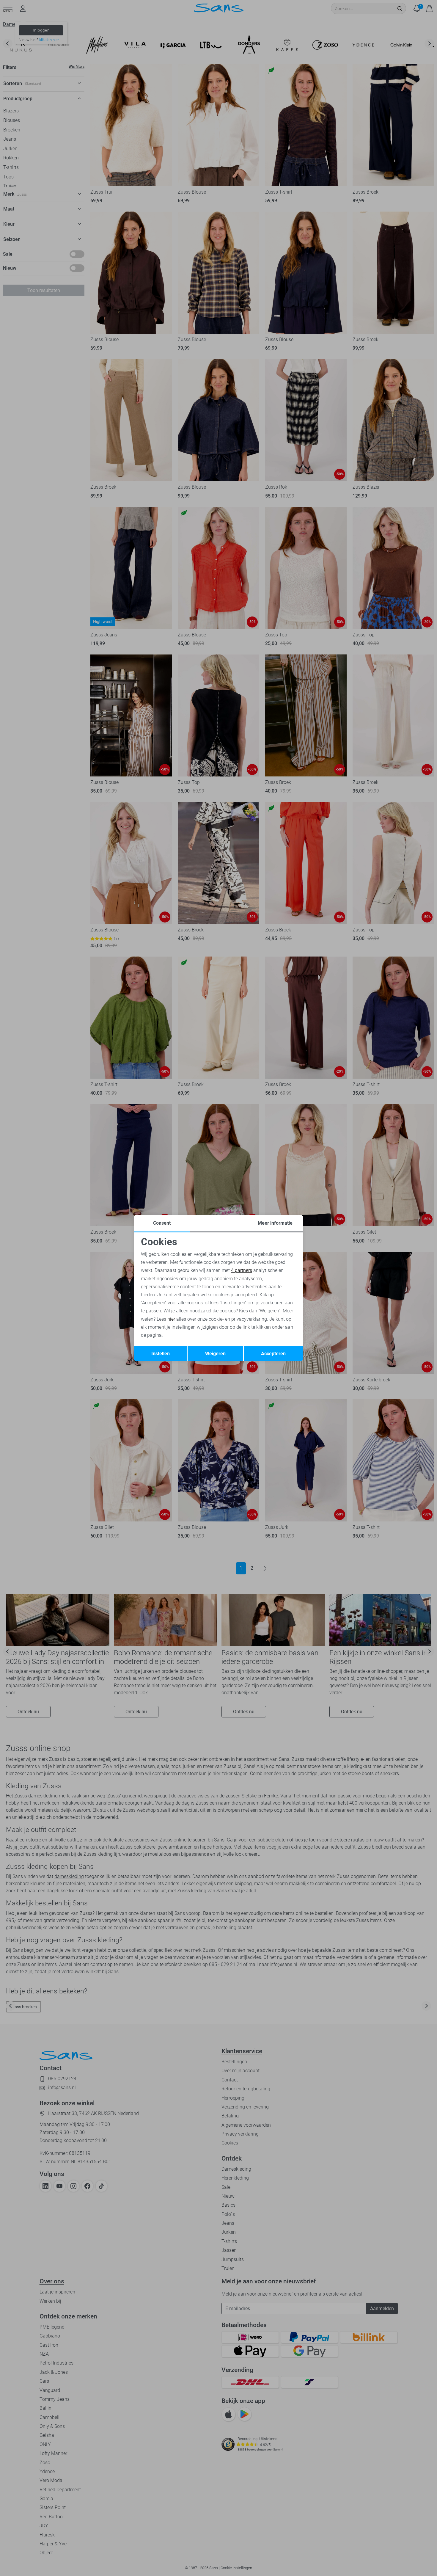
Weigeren (215, 1354)
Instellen (161, 1354)
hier (171, 1319)
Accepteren (273, 1354)
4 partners (242, 1270)
